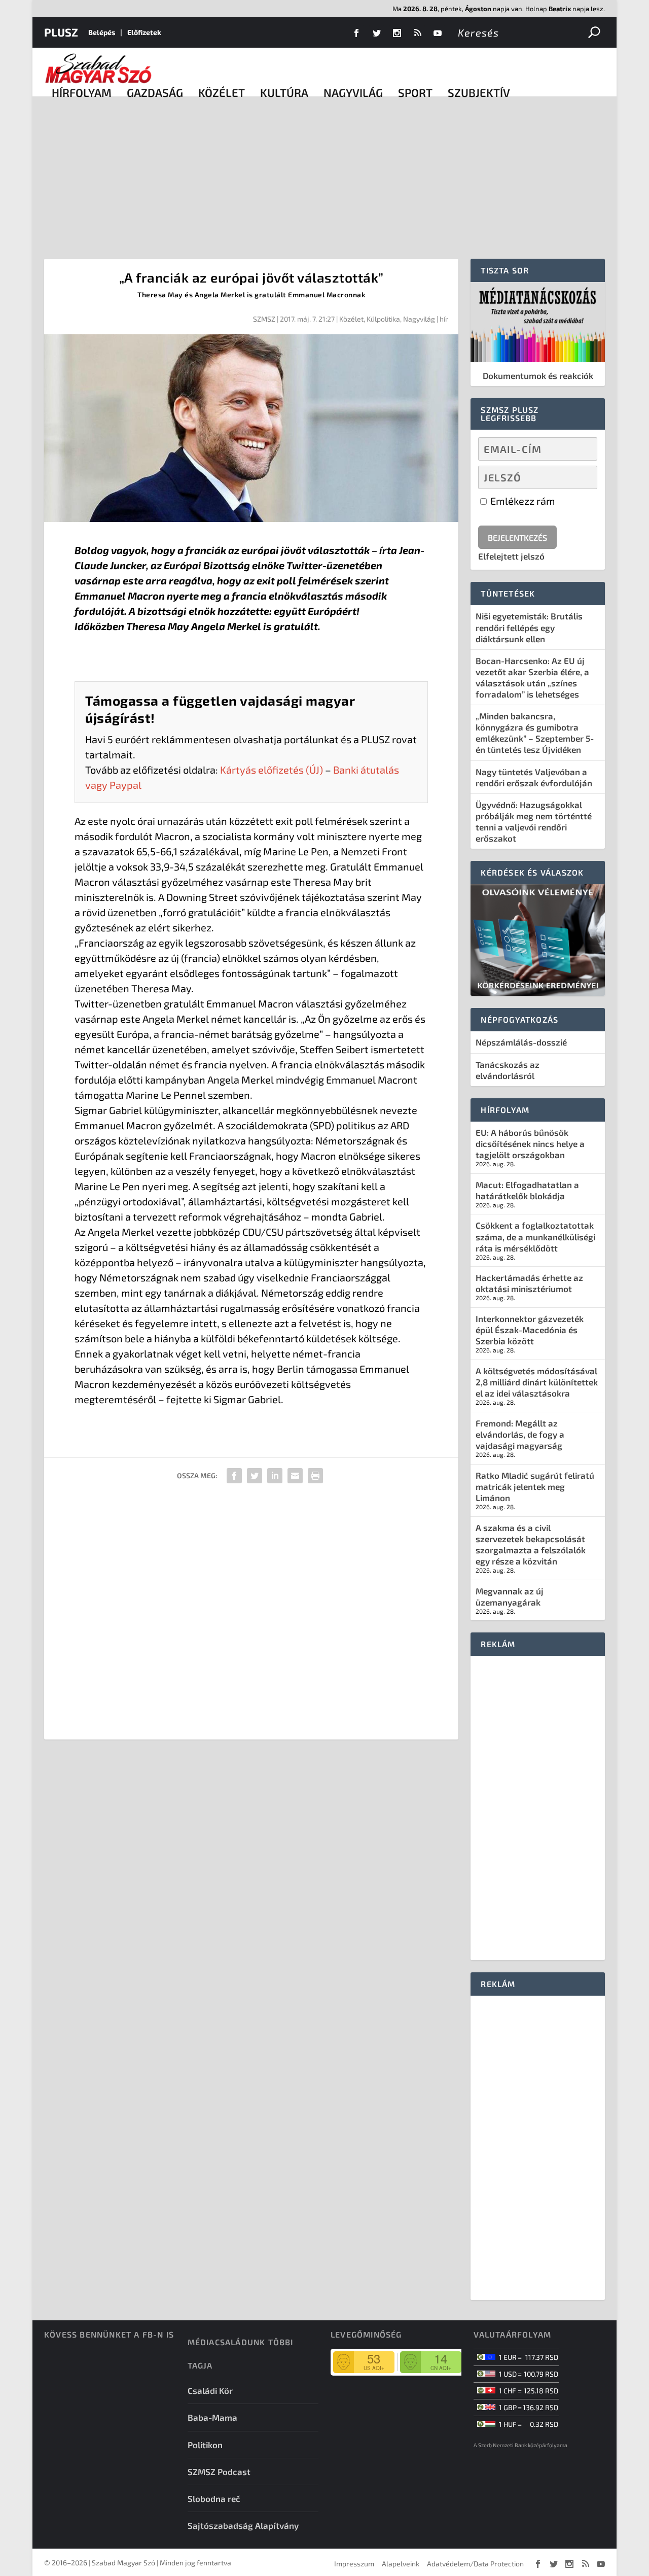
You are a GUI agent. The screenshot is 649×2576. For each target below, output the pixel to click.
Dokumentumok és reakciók (538, 375)
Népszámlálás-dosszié (521, 1042)
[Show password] (581, 477)
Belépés (102, 32)
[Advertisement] (324, 172)
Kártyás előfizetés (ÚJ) (272, 770)
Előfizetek (144, 32)
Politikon (205, 2445)
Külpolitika (383, 319)
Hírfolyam (82, 92)
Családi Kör (210, 2390)
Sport (415, 92)
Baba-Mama (212, 2417)
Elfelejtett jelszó (511, 556)
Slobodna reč (214, 2498)
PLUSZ (61, 32)
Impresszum (354, 2564)
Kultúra (284, 92)
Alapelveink (401, 2564)
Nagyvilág (353, 92)
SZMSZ (264, 319)
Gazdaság (155, 92)
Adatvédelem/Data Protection (475, 2564)
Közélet (222, 92)
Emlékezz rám (522, 501)
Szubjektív (479, 92)
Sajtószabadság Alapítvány (243, 2525)
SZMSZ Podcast (219, 2471)
